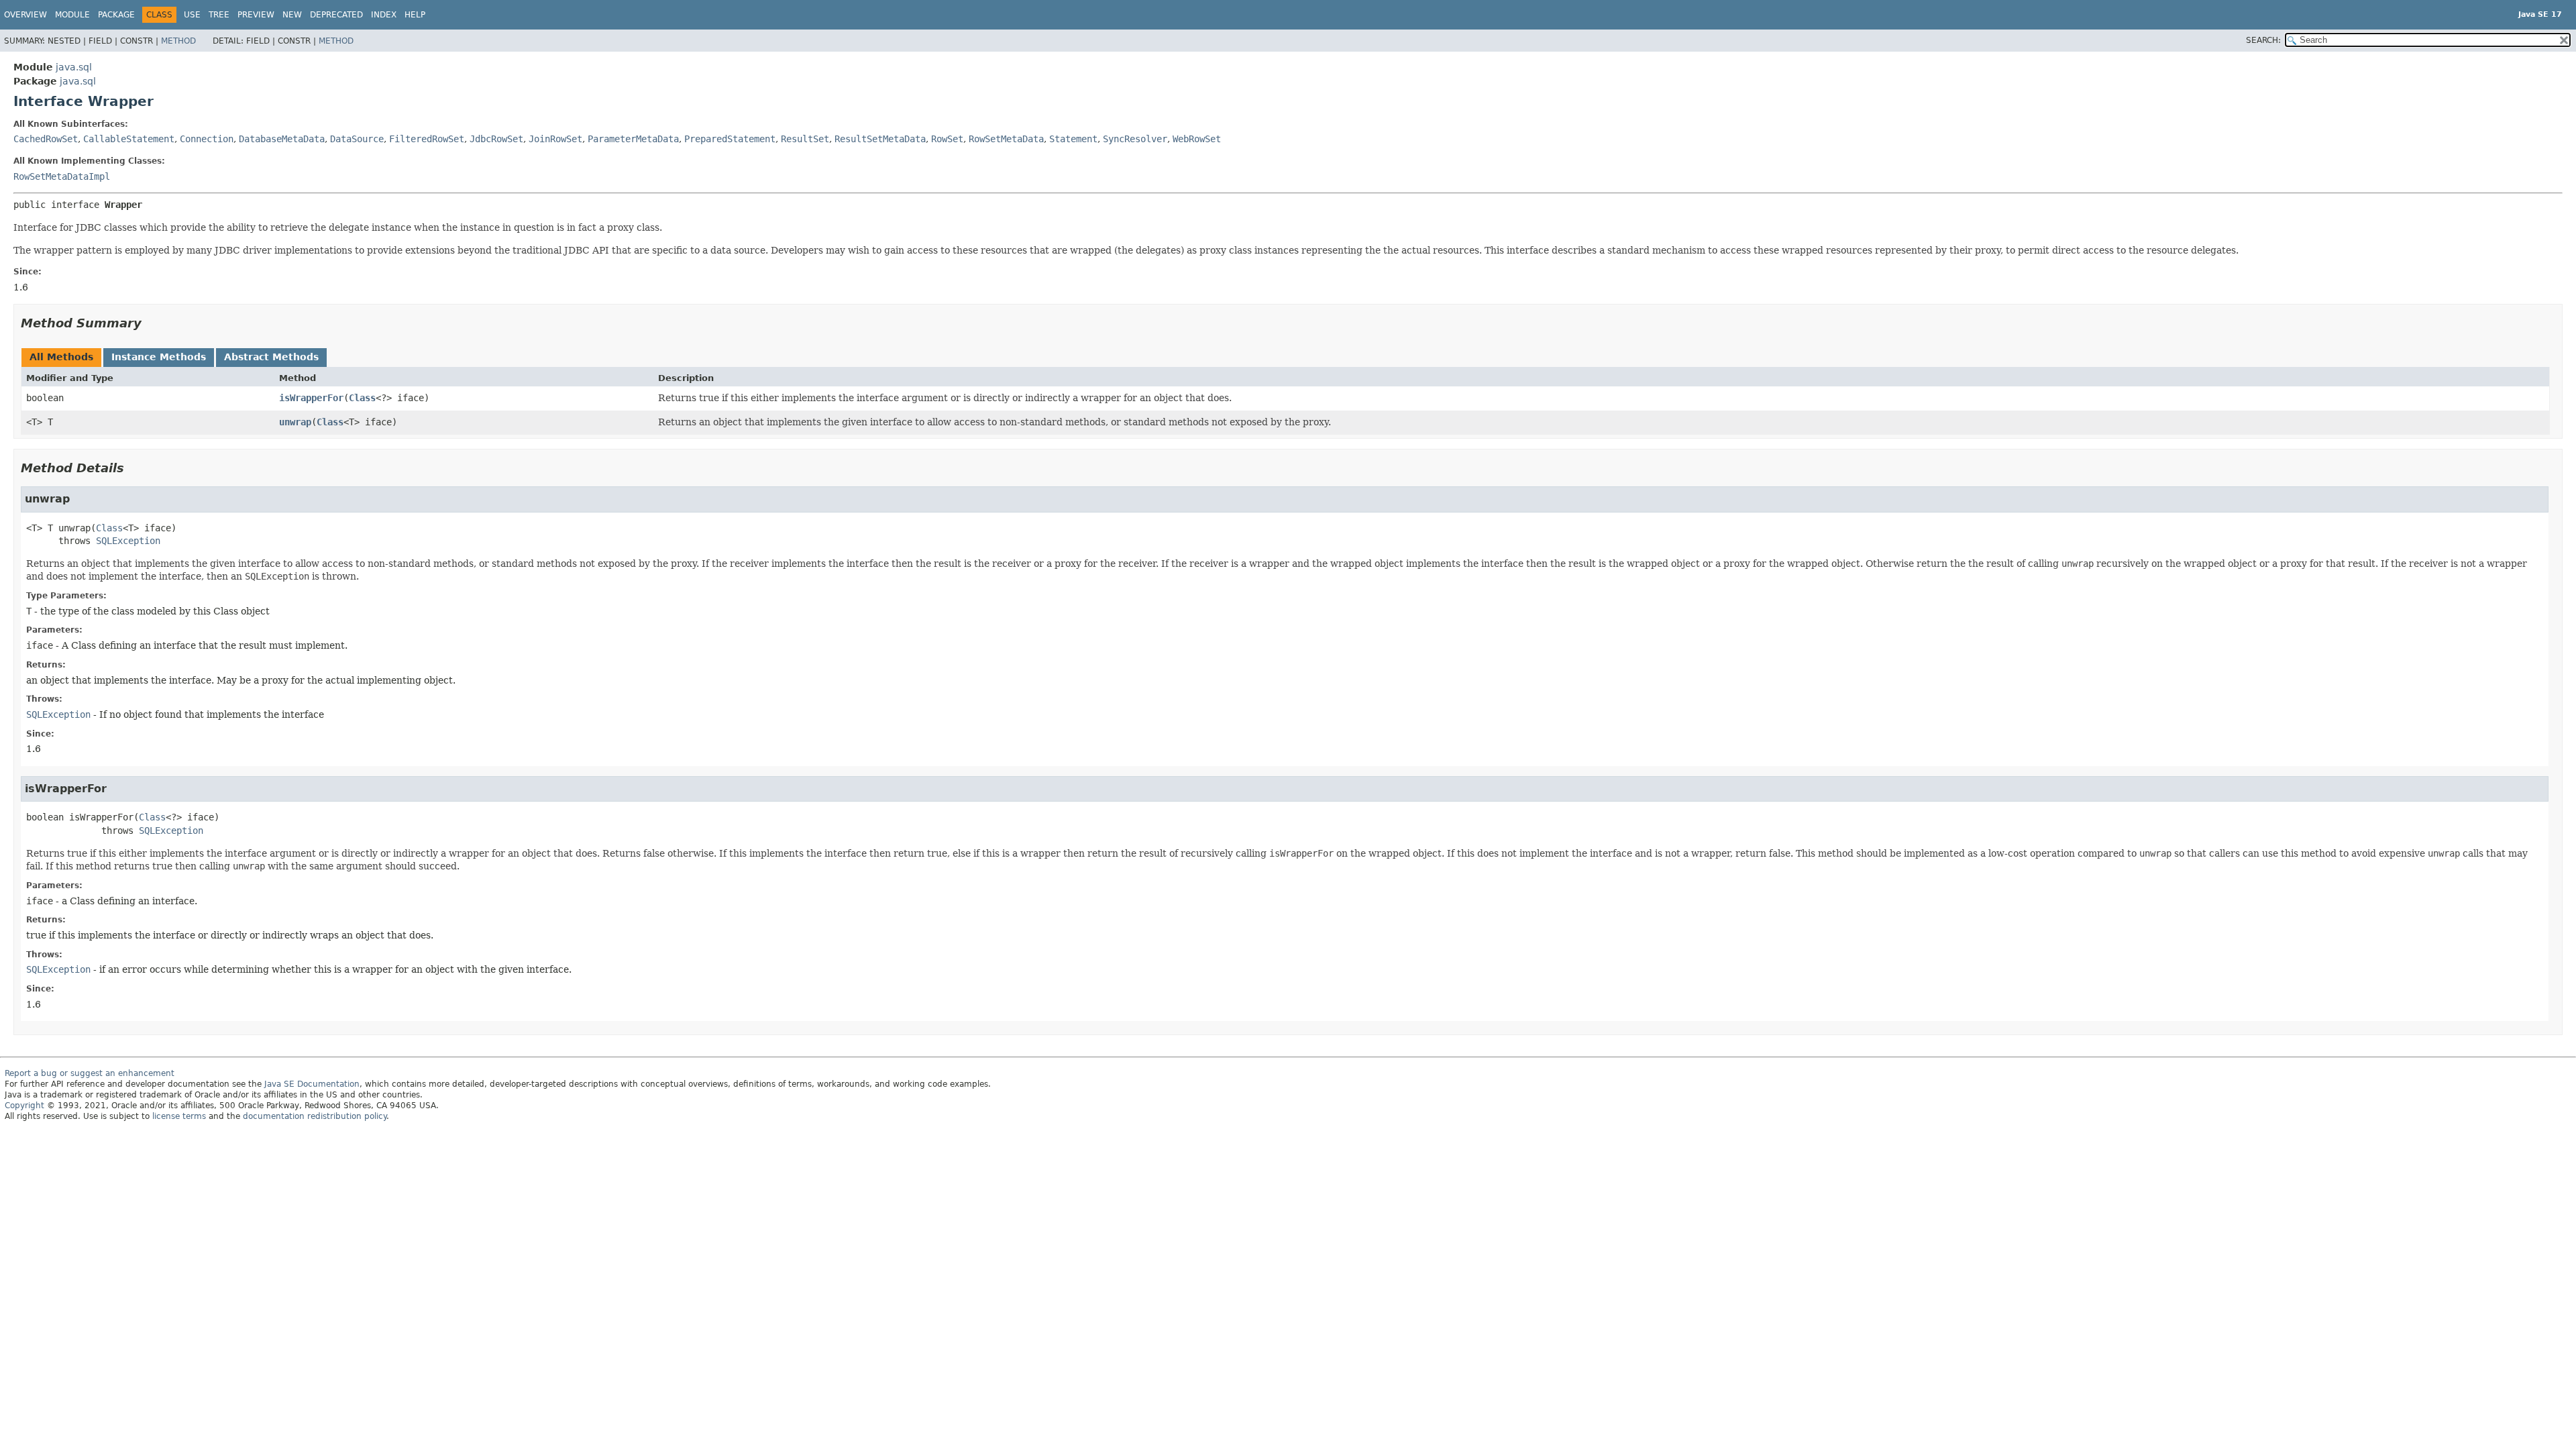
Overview (25, 15)
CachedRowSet (46, 139)
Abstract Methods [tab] (271, 357)
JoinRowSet (555, 139)
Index (384, 15)
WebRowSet (1197, 139)
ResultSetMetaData (880, 139)
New (292, 15)
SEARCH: (2263, 40)
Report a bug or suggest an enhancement (90, 1073)
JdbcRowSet (496, 139)
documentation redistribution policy (315, 1116)
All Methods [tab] (61, 357)
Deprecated (336, 15)
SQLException (128, 541)
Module (72, 15)
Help (415, 15)
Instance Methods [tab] (159, 357)
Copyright (24, 1106)
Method (178, 41)
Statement (1073, 139)
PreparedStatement (730, 139)
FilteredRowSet (427, 139)
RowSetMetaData (1006, 139)
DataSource (357, 139)
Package (116, 15)
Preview (256, 15)
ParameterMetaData (633, 139)
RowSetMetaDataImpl (62, 176)
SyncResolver (1135, 139)
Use (192, 15)
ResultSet (805, 139)
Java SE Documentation (312, 1084)
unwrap (295, 422)
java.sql (74, 67)
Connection (207, 139)
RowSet (947, 139)
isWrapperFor (311, 398)
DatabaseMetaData (282, 139)
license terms (179, 1116)
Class (362, 398)
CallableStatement (129, 139)
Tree (219, 15)
